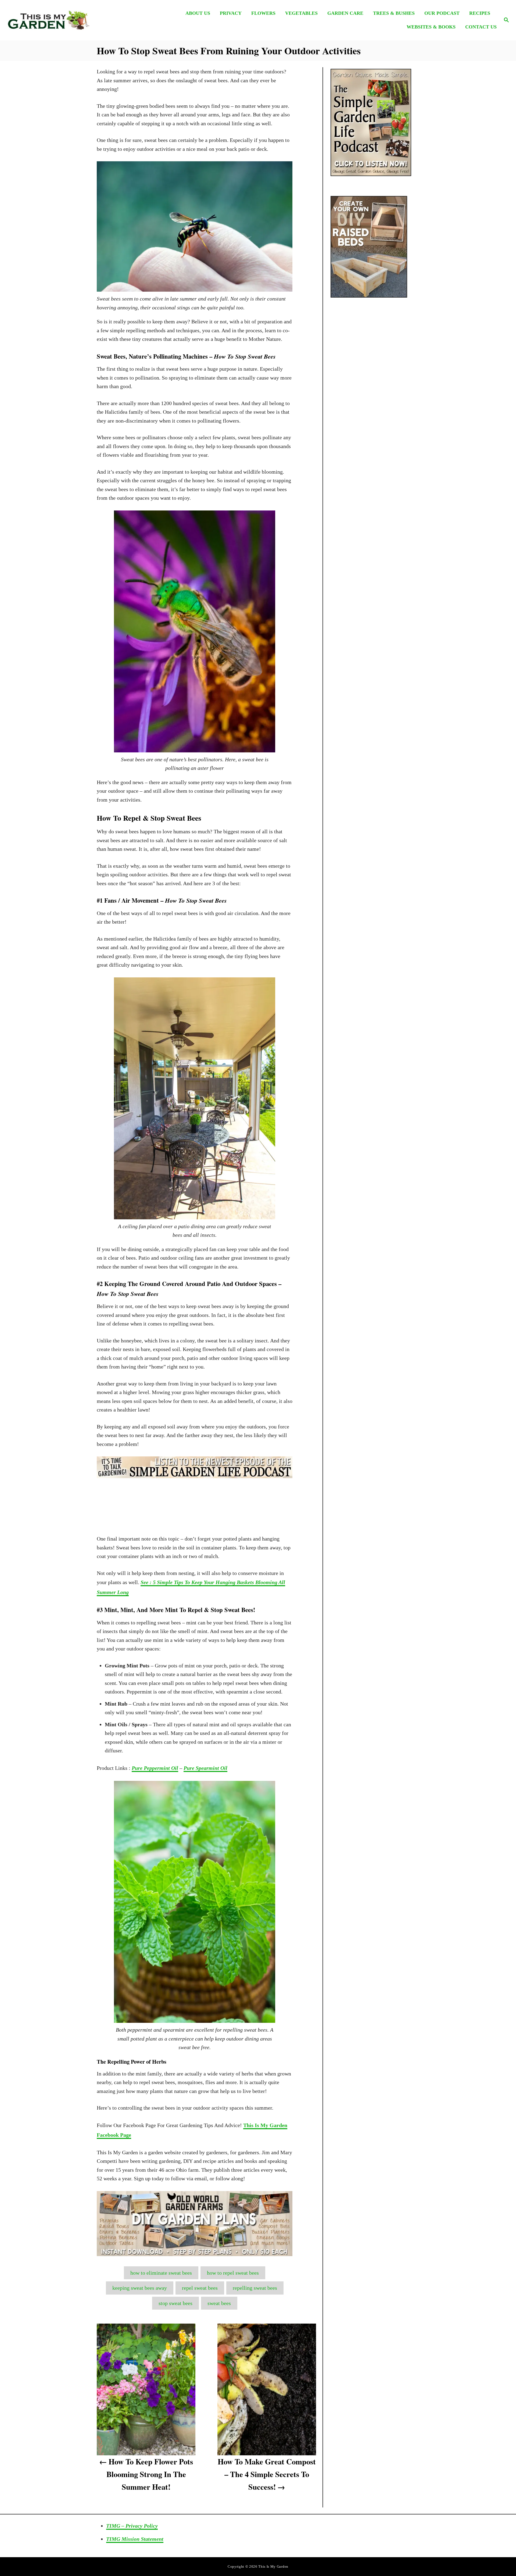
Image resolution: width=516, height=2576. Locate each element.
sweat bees (219, 2303)
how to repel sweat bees (233, 2273)
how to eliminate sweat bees (161, 2273)
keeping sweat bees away (140, 2288)
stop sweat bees (175, 2303)
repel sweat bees (200, 2288)
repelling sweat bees (255, 2288)
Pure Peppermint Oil (155, 1768)
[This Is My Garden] (67, 20)
